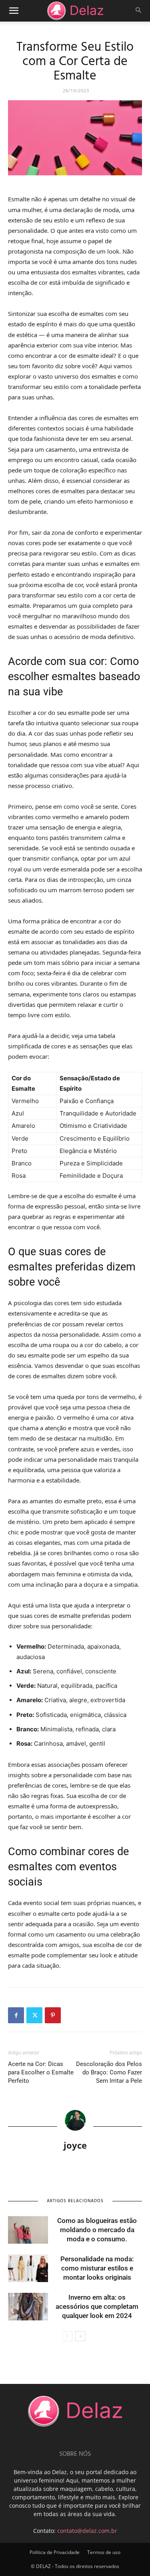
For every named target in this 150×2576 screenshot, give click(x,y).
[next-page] (80, 2336)
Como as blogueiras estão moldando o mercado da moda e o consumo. (97, 2230)
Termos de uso (104, 2552)
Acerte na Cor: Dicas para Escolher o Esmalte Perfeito (41, 2072)
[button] (14, 11)
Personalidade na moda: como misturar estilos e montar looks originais (97, 2268)
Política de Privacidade (55, 2552)
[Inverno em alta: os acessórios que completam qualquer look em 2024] (28, 2307)
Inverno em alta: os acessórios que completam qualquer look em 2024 (97, 2306)
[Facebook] (16, 2015)
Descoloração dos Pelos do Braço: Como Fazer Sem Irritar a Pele (109, 2072)
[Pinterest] (53, 2015)
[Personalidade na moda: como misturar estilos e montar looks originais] (28, 2268)
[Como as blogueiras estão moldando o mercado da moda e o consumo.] (28, 2230)
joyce (75, 2145)
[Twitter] (34, 2015)
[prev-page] (67, 2336)
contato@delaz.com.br (87, 2531)
